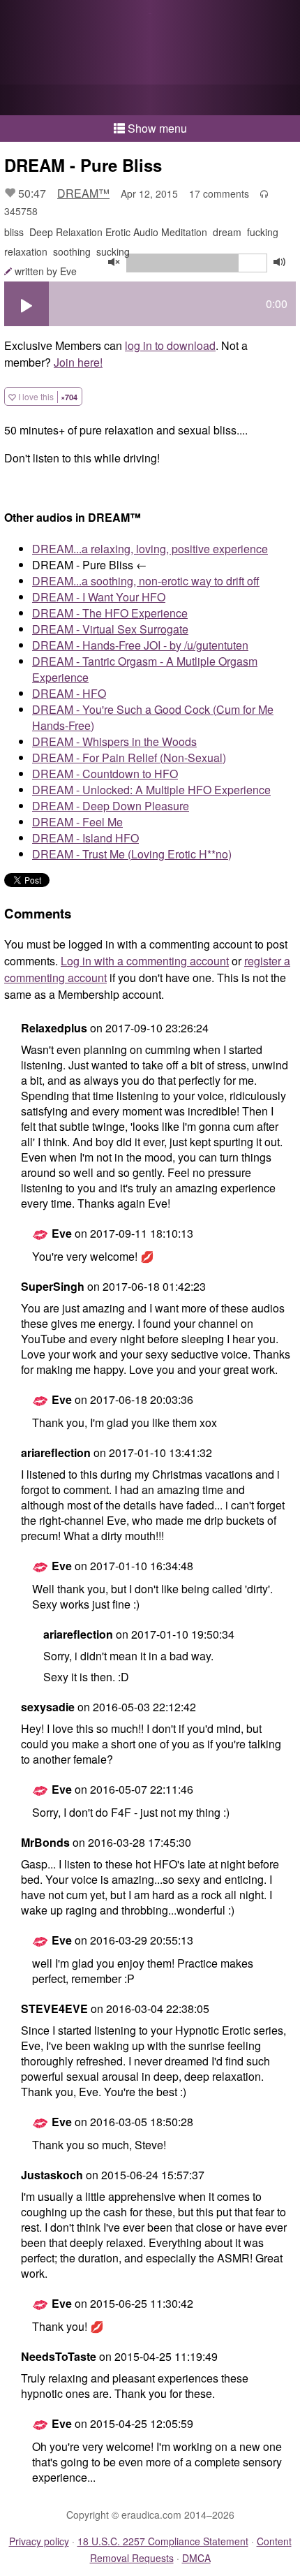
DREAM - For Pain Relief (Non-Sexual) (129, 758)
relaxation (26, 251)
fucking (263, 232)
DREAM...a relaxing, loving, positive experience (150, 549)
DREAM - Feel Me (77, 822)
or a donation (150, 100)
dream (227, 232)
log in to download (170, 345)
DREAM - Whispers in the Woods (114, 741)
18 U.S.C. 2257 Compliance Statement (163, 2541)
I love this (47, 396)
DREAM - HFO (69, 693)
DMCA (196, 2558)
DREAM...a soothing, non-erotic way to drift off (146, 581)
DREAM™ (83, 193)
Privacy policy (39, 2541)
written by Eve (46, 271)
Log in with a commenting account (145, 961)
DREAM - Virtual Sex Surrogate (110, 629)
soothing (72, 251)
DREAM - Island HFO (85, 838)
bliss (14, 232)
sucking (113, 251)
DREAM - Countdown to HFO (105, 774)
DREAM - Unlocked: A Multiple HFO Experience (151, 790)
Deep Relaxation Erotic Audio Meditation (118, 232)
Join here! (78, 362)
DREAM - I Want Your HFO (99, 597)
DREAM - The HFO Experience (110, 613)
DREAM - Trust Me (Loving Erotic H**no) (132, 854)
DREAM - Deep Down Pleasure (111, 806)
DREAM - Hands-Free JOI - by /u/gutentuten (140, 645)
